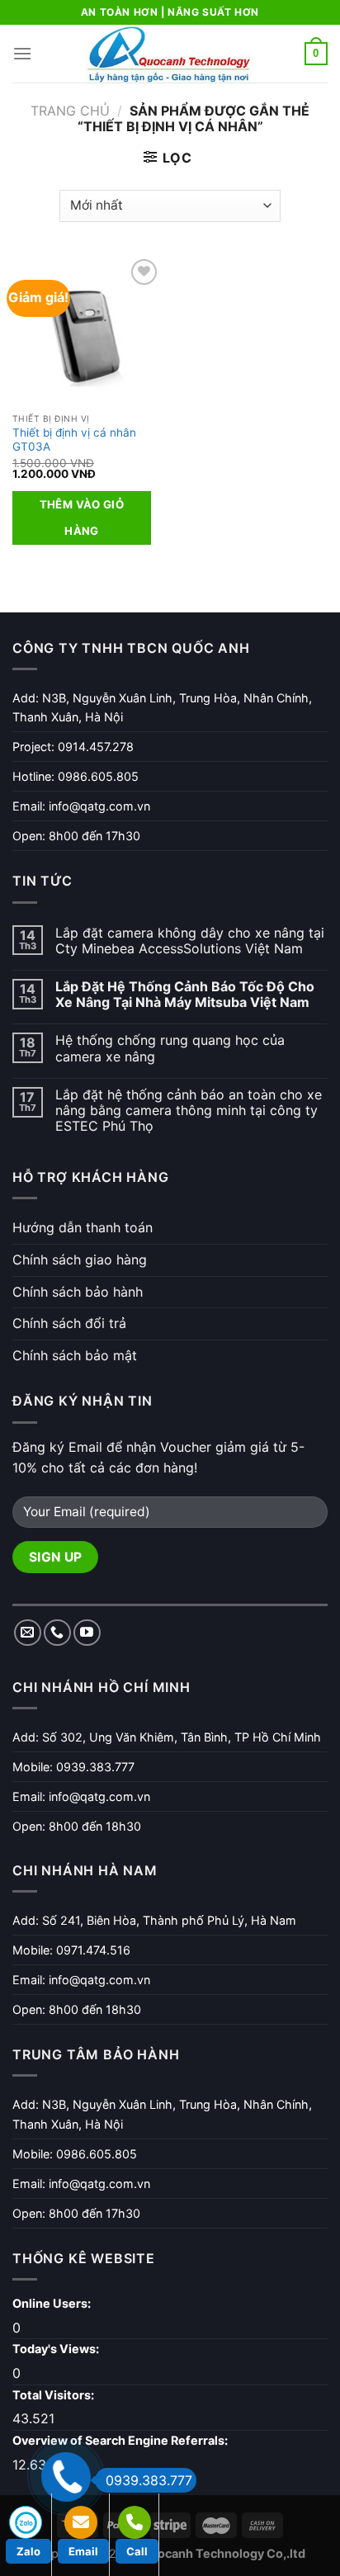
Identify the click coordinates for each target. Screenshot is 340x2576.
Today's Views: (57, 2349)
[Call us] (57, 1633)
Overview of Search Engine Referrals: (121, 2440)
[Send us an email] (28, 1633)
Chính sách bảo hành (78, 1292)
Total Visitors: (54, 2395)
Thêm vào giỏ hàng (82, 518)
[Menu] (22, 53)
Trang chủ (70, 111)
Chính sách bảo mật (75, 1355)
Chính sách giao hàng (80, 1260)
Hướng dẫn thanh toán (83, 1227)
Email (83, 2551)
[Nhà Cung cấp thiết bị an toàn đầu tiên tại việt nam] (169, 54)
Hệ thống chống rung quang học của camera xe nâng (170, 1048)
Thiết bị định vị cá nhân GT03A (74, 440)
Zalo (28, 2551)
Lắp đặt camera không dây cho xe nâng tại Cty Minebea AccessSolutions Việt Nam (190, 941)
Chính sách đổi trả (69, 1323)
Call (137, 2551)
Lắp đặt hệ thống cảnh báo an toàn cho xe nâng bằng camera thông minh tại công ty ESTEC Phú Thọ (189, 1111)
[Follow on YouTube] (87, 1633)
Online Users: (53, 2303)
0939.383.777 (149, 2480)
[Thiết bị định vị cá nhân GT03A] (87, 330)
